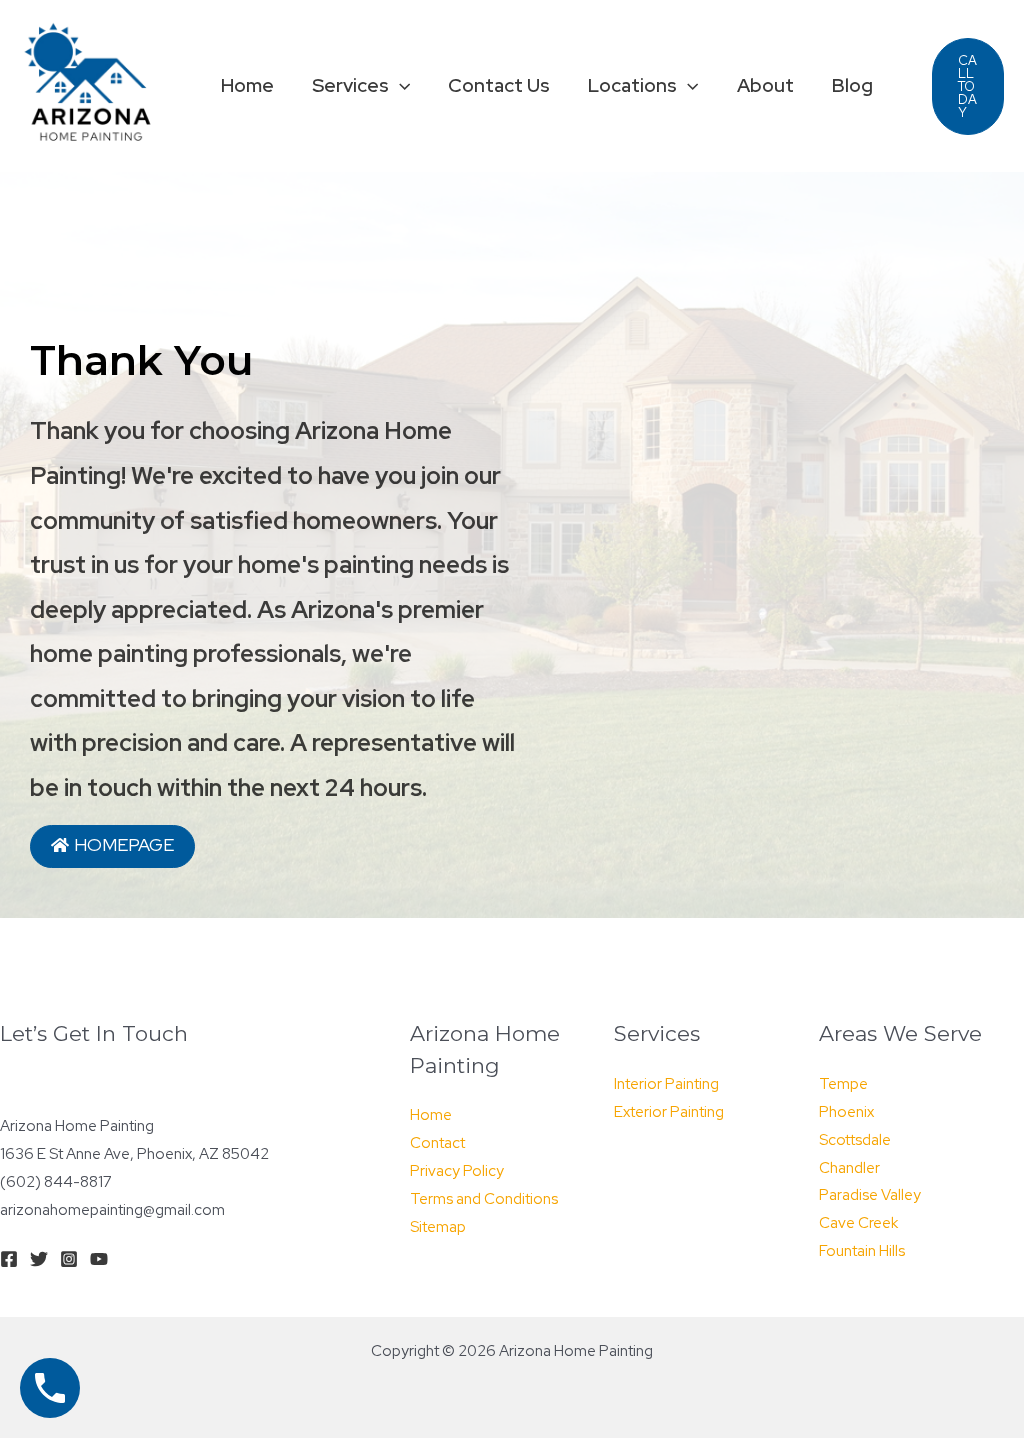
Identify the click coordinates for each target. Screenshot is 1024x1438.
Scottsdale (855, 1140)
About (765, 85)
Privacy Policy (457, 1171)
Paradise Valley (870, 1195)
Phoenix (846, 1112)
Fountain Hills (862, 1251)
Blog (852, 85)
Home (247, 85)
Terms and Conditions (484, 1199)
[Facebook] (9, 1259)
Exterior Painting (669, 1112)
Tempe (843, 1084)
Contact (437, 1143)
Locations (632, 85)
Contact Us (499, 85)
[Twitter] (39, 1259)
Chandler (849, 1168)
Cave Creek (858, 1223)
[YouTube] (99, 1259)
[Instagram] (69, 1259)
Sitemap (438, 1227)
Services (350, 85)
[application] (399, 86)
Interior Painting (666, 1084)
